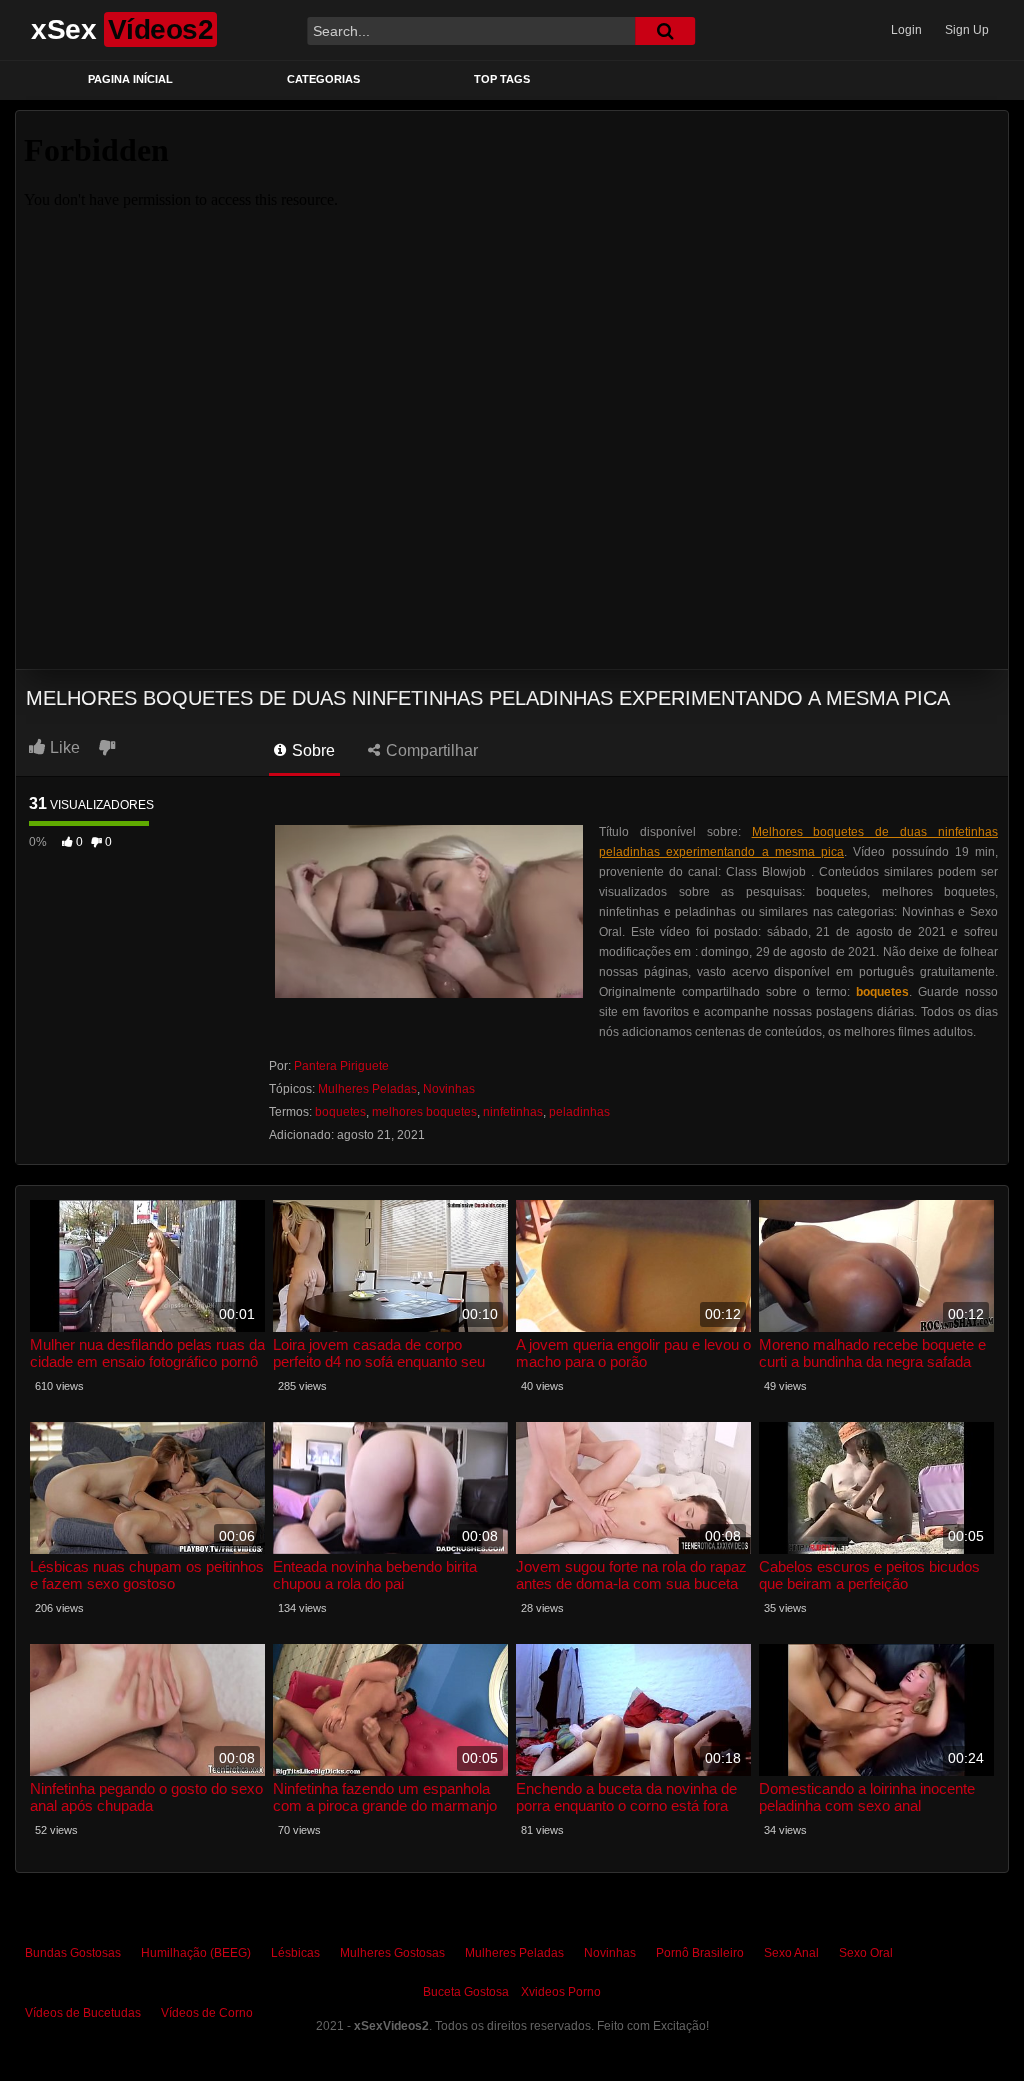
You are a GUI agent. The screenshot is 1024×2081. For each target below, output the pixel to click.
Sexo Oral (866, 1953)
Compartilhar (430, 750)
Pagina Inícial (130, 79)
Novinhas (449, 1089)
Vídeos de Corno (207, 2013)
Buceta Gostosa (466, 1992)
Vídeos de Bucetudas (83, 2013)
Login (906, 30)
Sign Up (967, 30)
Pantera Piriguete (341, 1066)
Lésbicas (295, 1953)
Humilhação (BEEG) (196, 1953)
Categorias (323, 79)
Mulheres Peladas (367, 1089)
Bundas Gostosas (73, 1953)
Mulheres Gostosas (392, 1953)
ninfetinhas (513, 1112)
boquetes (340, 1112)
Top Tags (502, 79)
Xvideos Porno (561, 1992)
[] (665, 31)
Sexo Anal (791, 1953)
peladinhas (579, 1112)
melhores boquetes (424, 1112)
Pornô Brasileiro (700, 1953)
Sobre (311, 750)
